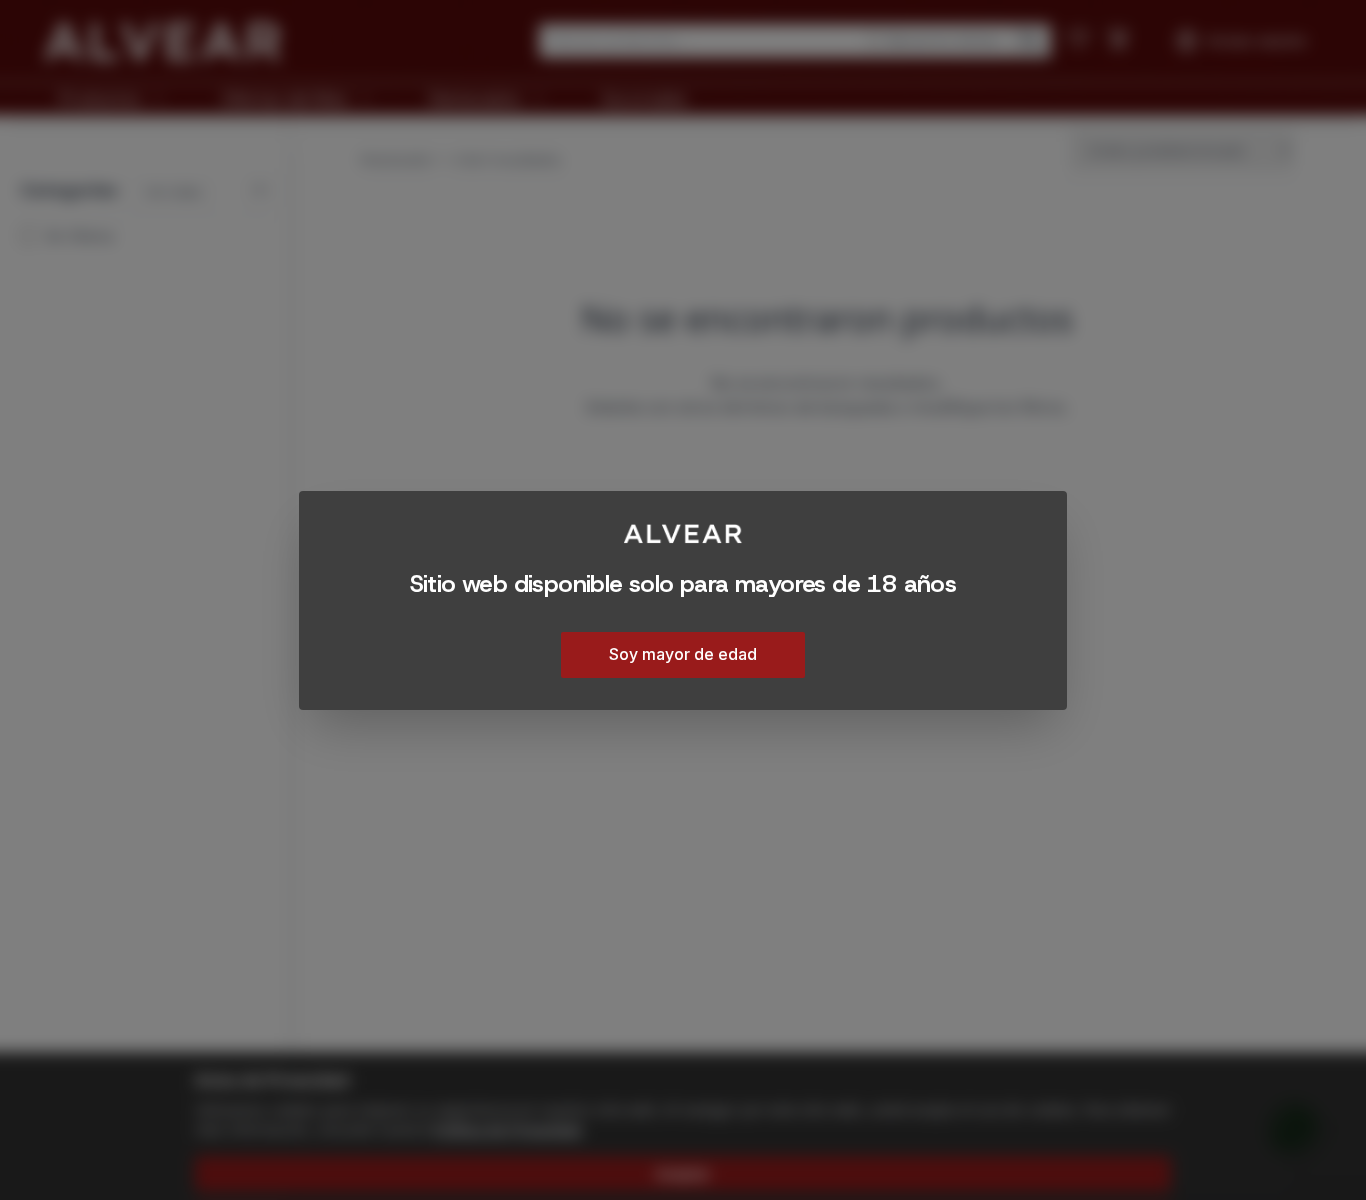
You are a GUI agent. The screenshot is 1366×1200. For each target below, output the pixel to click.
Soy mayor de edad (683, 653)
